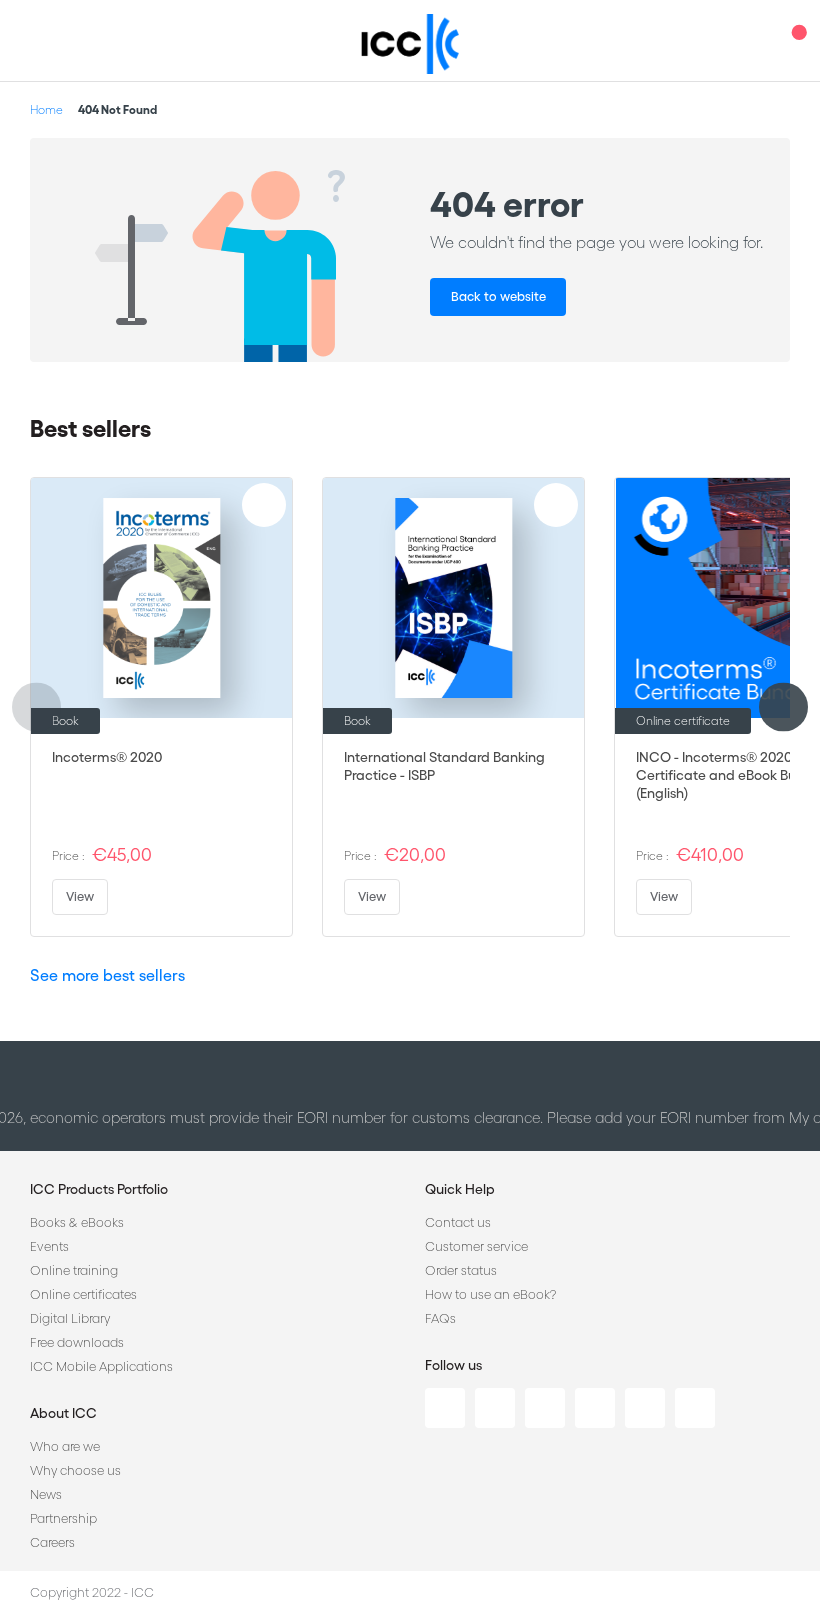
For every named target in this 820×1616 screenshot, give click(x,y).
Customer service (476, 1246)
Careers (52, 1542)
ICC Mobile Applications (101, 1366)
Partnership (63, 1518)
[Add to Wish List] (264, 505)
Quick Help (460, 1189)
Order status (461, 1270)
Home (46, 109)
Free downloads (77, 1342)
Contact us (458, 1222)
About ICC (63, 1413)
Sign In (755, 40)
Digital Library (70, 1318)
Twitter (495, 1408)
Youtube (645, 1408)
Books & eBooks (77, 1222)
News (46, 1494)
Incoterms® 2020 (107, 757)
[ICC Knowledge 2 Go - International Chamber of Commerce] (410, 44)
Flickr (695, 1408)
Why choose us (75, 1470)
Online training (74, 1270)
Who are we (65, 1446)
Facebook (545, 1408)
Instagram (595, 1408)
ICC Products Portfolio (99, 1189)
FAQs (440, 1318)
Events (49, 1246)
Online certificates (83, 1294)
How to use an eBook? (490, 1294)
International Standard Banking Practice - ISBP (444, 766)
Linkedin (445, 1408)
